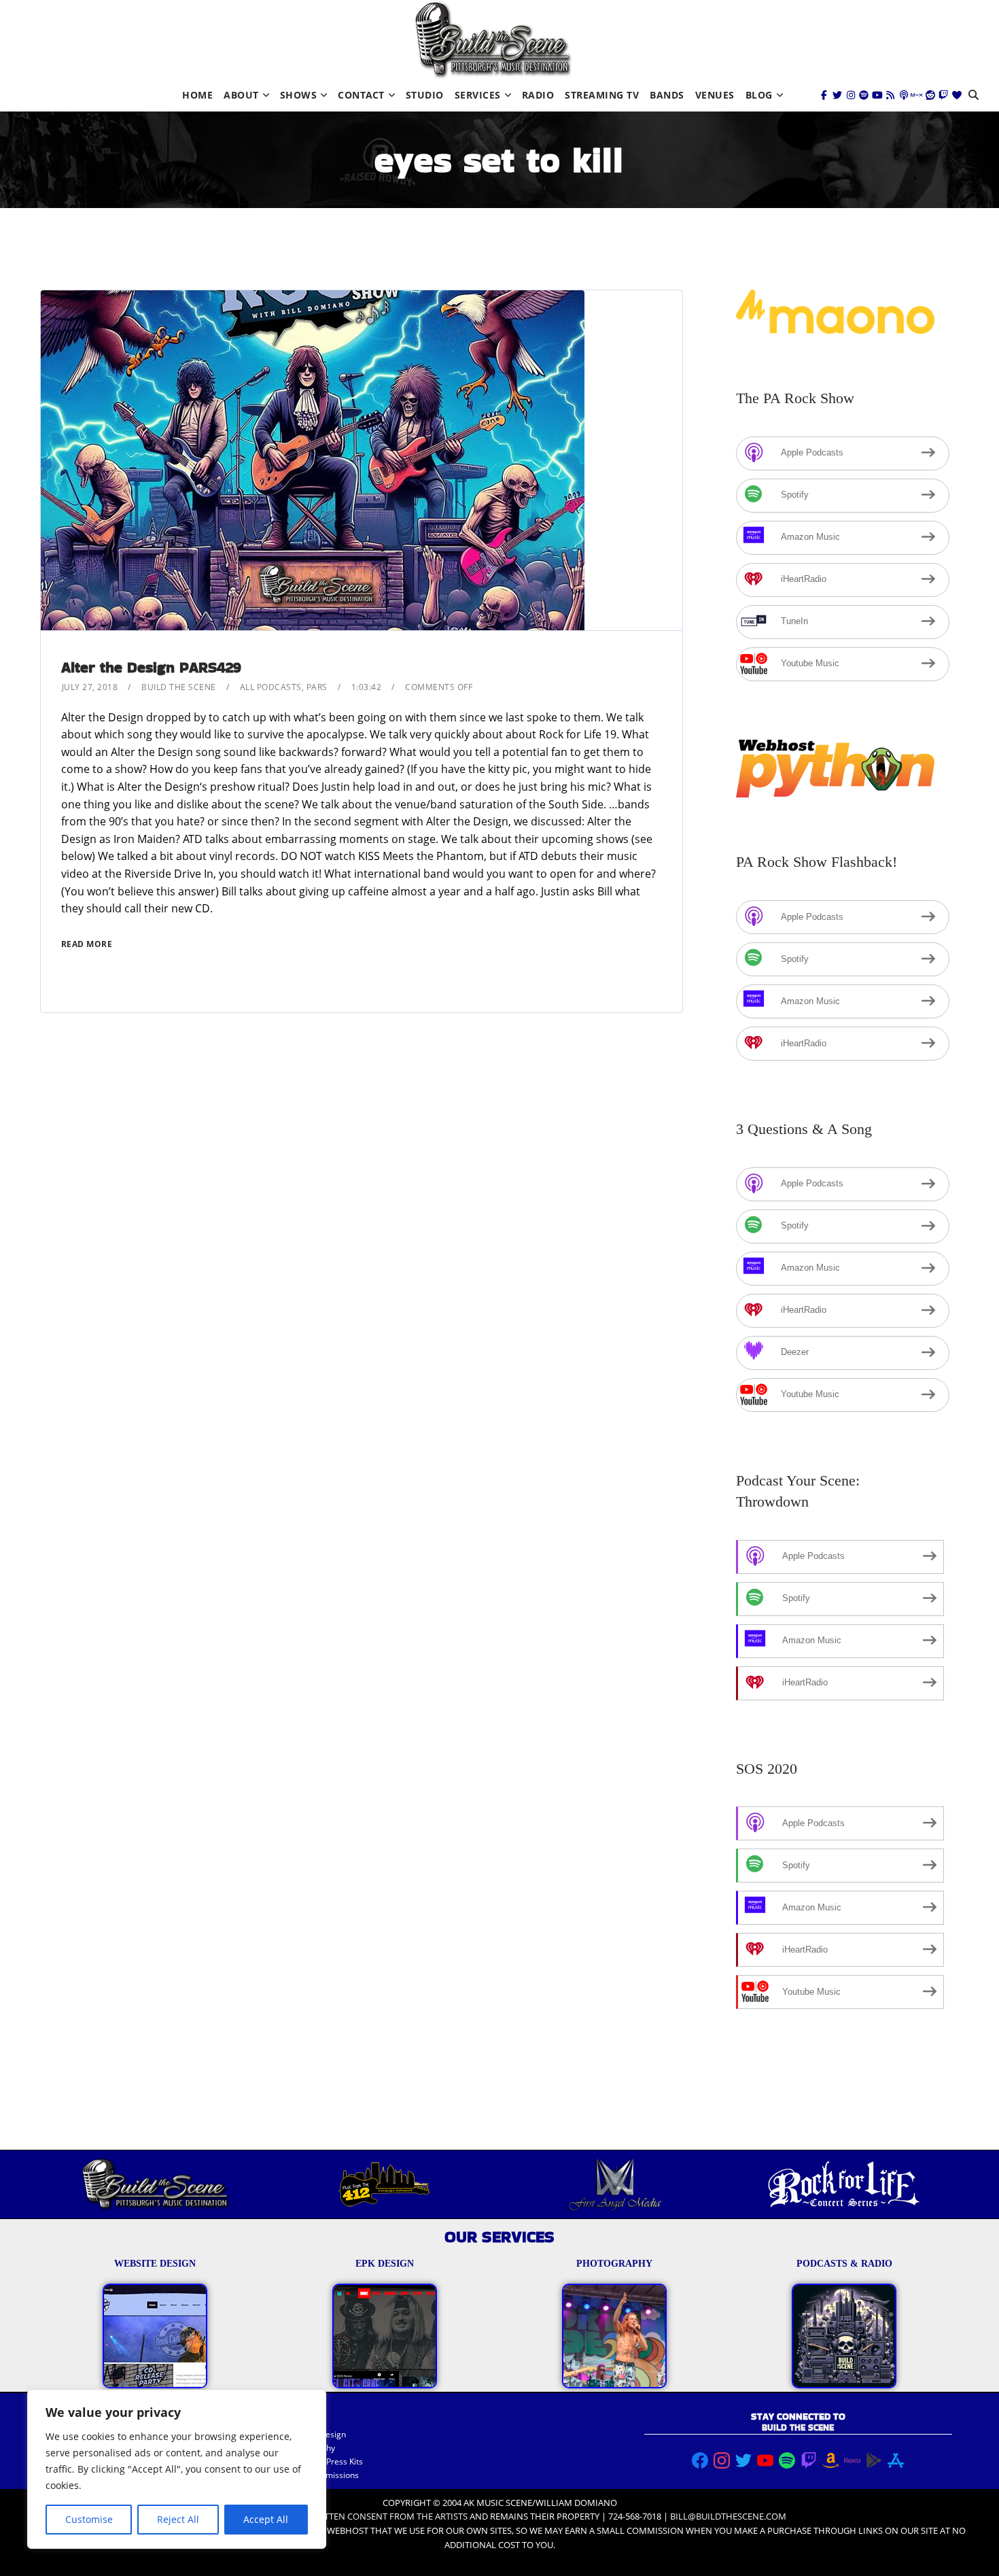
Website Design (316, 2434)
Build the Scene (179, 687)
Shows (299, 95)
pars (317, 687)
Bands (667, 95)
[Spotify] (864, 95)
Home (197, 95)
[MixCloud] (917, 95)
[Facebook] (824, 95)
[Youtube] (877, 95)
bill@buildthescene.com (728, 2516)
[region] (177, 2469)
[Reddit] (930, 95)
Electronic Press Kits (325, 2461)
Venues (715, 95)
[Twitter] (837, 95)
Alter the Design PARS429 (151, 667)
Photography (311, 2448)
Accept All (266, 2519)
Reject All (178, 2519)
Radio (538, 95)
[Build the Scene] (493, 40)
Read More (87, 944)
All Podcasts (271, 687)
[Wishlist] (957, 95)
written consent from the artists (388, 2516)
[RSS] (890, 95)
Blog (759, 95)
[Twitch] (943, 95)
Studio (425, 95)
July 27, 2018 (90, 687)
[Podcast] (904, 95)
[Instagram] (851, 95)
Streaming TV (602, 95)
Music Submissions (323, 2475)
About (241, 95)
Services (478, 95)
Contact (361, 95)
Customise (89, 2519)
